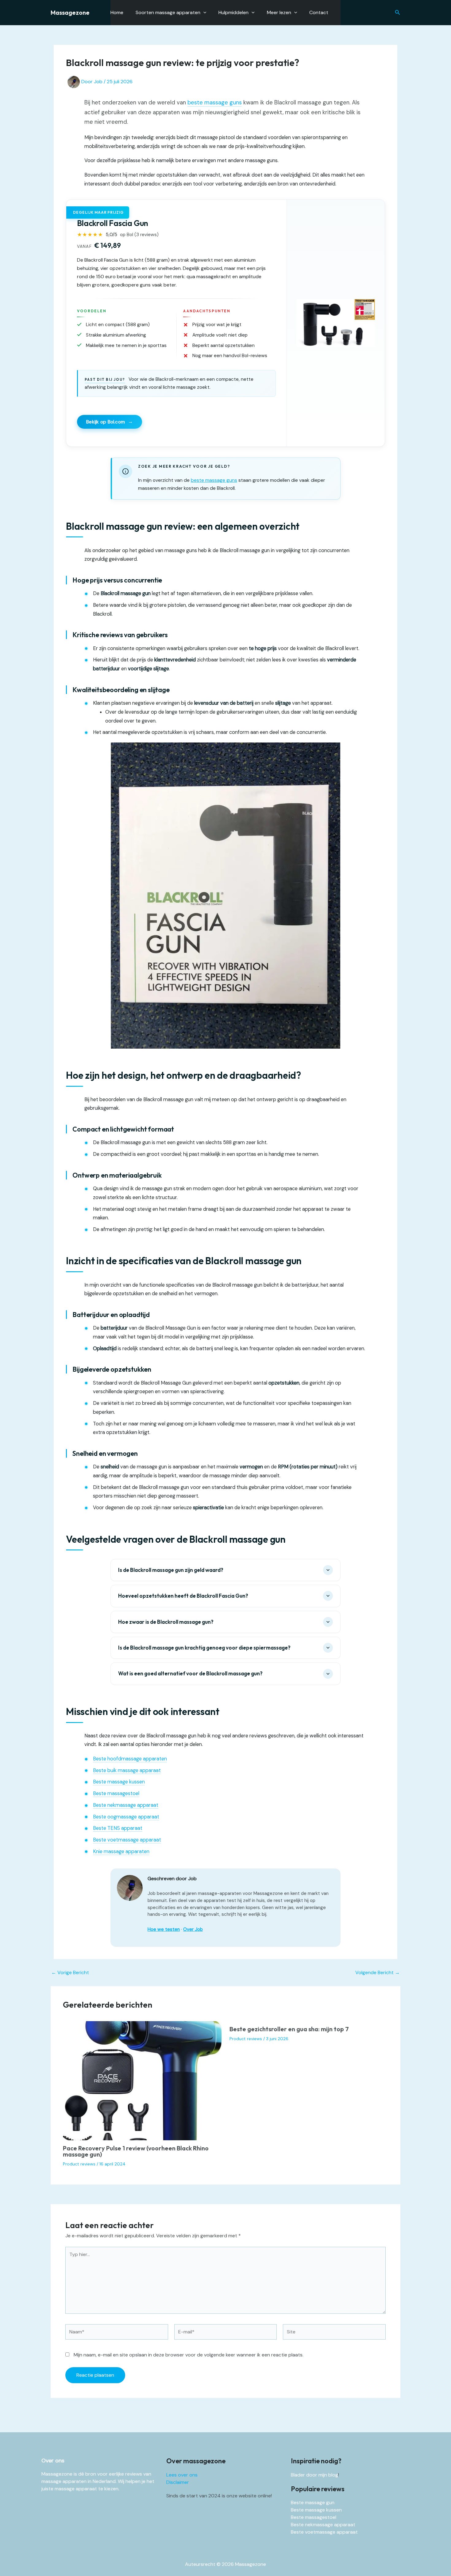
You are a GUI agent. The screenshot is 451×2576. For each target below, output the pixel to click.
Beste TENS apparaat (118, 1828)
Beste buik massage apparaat (127, 1770)
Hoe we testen (164, 1929)
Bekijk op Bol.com (110, 422)
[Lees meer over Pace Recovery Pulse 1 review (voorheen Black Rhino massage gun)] (142, 2080)
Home (117, 12)
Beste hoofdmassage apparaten (130, 1759)
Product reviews (79, 2164)
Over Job (193, 1929)
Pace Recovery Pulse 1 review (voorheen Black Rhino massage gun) (136, 2151)
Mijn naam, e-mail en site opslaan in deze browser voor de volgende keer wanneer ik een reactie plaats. (189, 2355)
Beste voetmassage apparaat (127, 1840)
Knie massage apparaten (121, 1851)
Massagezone (70, 12)
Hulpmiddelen (233, 12)
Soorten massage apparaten (168, 12)
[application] (203, 13)
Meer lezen (279, 12)
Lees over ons (182, 2475)
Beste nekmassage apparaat (126, 1805)
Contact (319, 12)
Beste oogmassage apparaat (126, 1817)
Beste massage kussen (119, 1782)
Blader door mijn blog (314, 2475)
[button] (398, 13)
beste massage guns (215, 103)
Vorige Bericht (70, 1973)
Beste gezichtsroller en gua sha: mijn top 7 (289, 2029)
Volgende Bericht (378, 1973)
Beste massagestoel (116, 1793)
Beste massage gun (313, 2502)
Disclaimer (178, 2482)
